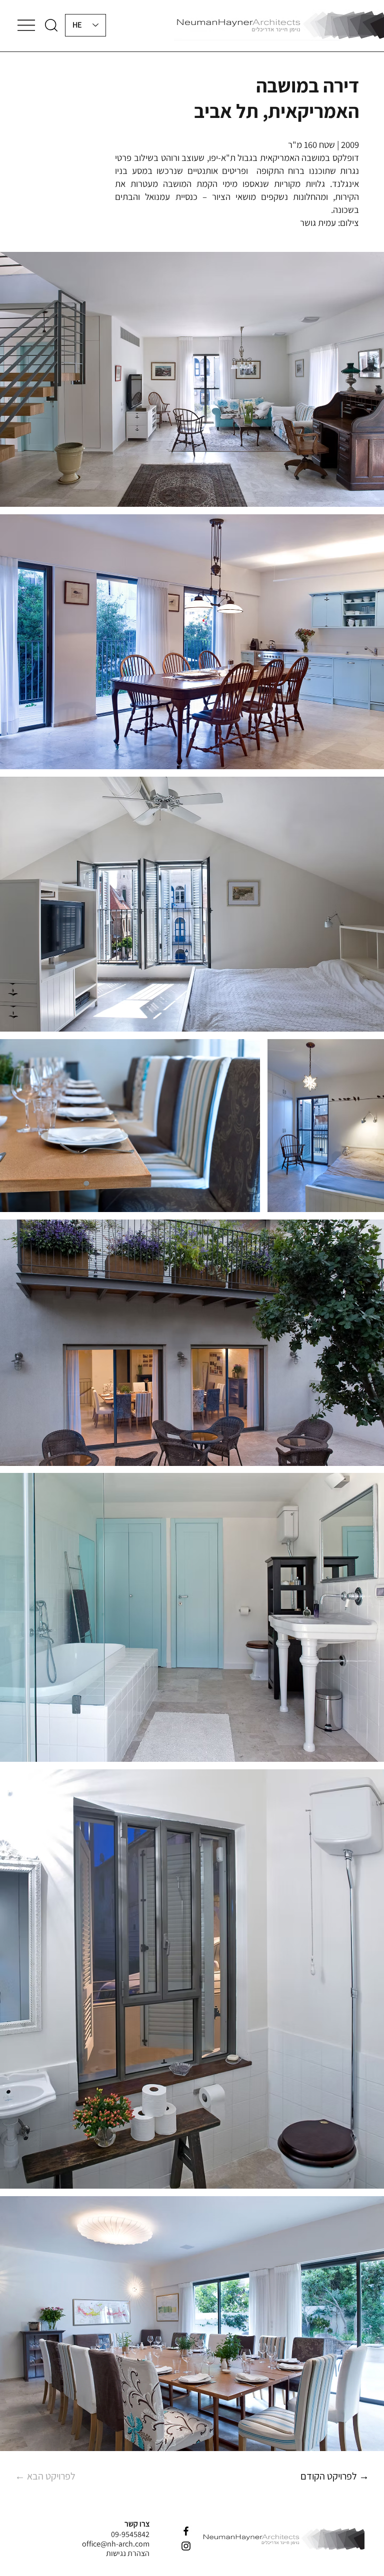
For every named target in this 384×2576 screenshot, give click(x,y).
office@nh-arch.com (116, 2544)
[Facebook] (186, 2531)
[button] (51, 25)
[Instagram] (186, 2546)
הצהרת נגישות (128, 2553)
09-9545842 (130, 2534)
